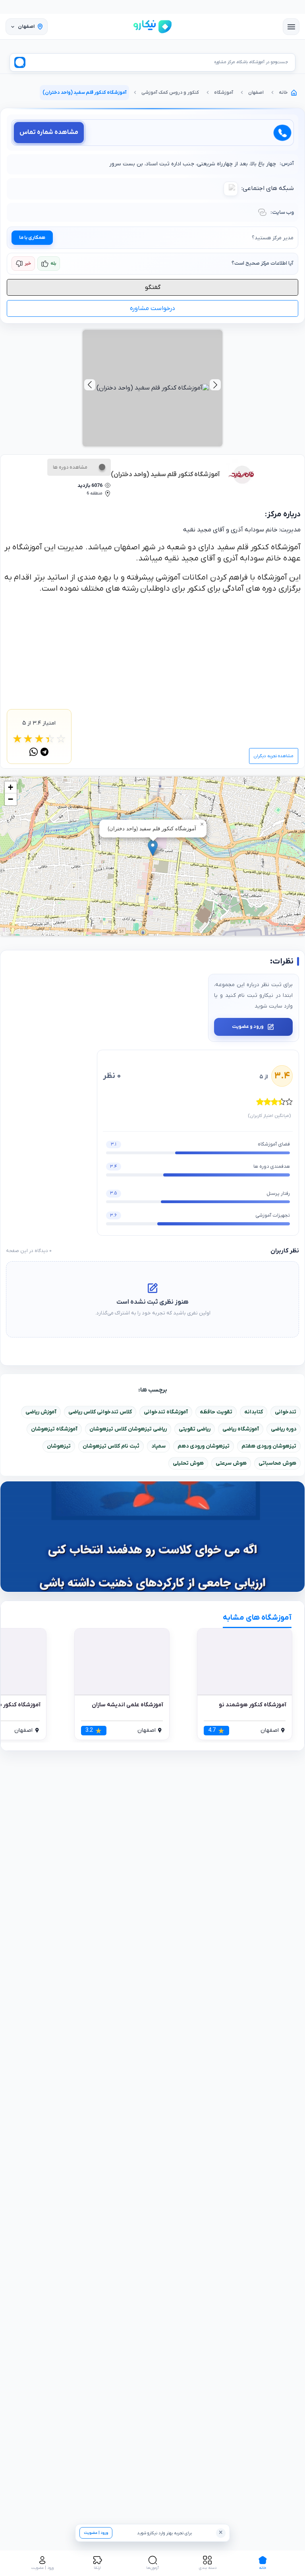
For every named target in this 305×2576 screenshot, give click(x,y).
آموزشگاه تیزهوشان (54, 1429)
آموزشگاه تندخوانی (166, 1412)
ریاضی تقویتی (195, 1429)
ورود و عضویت (248, 1027)
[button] (153, 848)
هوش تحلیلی (188, 1463)
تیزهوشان (59, 1446)
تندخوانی (286, 1412)
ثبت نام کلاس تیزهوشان (111, 1446)
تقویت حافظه (216, 1412)
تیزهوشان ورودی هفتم (269, 1446)
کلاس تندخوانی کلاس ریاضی (100, 1412)
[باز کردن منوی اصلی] (291, 27)
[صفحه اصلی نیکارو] (152, 27)
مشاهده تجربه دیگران (274, 756)
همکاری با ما (32, 238)
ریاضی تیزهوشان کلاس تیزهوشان (128, 1429)
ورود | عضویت (96, 2533)
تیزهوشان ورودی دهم (204, 1446)
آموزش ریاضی (41, 1412)
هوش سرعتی (231, 1463)
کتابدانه (254, 1412)
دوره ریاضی (284, 1429)
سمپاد (158, 1446)
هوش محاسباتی (277, 1463)
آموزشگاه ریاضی (241, 1429)
